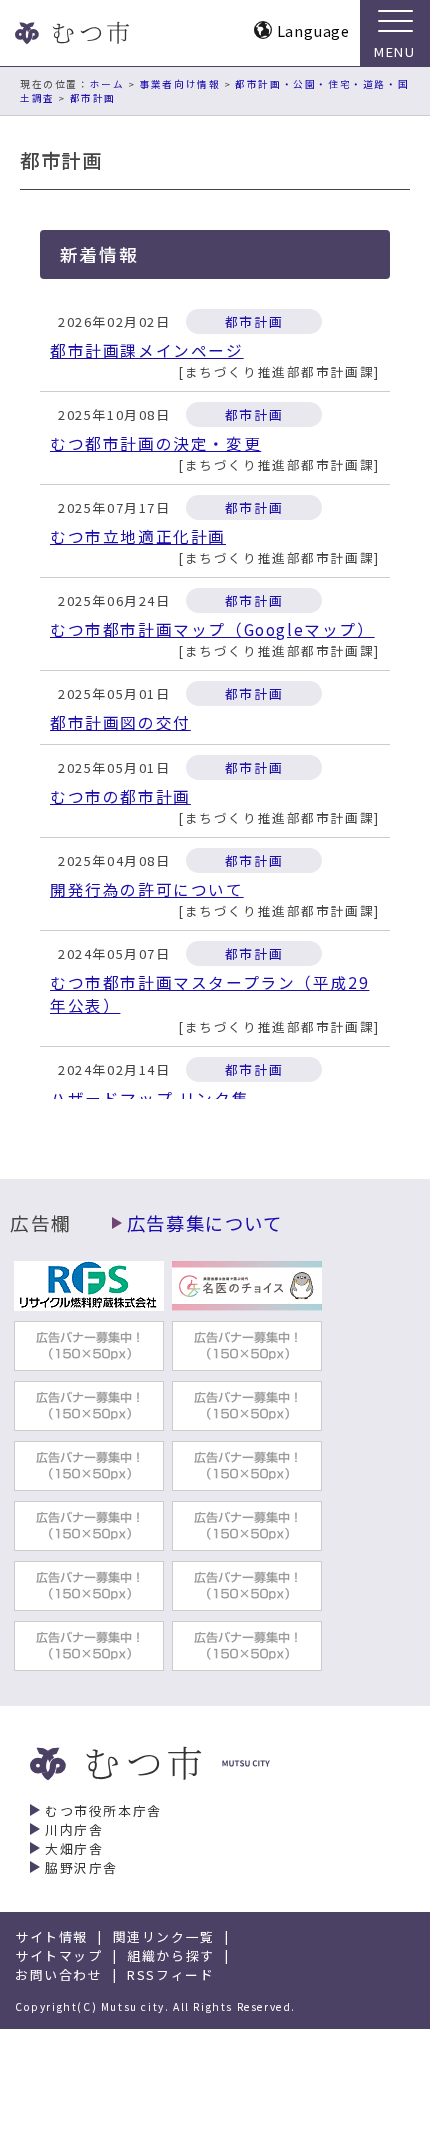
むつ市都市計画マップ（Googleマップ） (212, 629)
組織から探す (171, 1955)
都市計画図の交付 (120, 722)
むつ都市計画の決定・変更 (155, 443)
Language (313, 30)
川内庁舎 (74, 1829)
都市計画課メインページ (147, 350)
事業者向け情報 (179, 84)
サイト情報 (51, 1936)
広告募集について (205, 1223)
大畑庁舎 (74, 1848)
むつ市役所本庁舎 (103, 1810)
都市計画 (93, 98)
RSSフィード (170, 1974)
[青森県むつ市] (70, 33)
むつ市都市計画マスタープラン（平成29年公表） (209, 994)
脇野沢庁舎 (81, 1867)
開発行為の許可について (147, 889)
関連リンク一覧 (164, 1936)
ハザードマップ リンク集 (149, 1098)
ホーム (107, 84)
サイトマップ (59, 1955)
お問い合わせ (59, 1974)
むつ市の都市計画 (120, 796)
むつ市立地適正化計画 (138, 536)
